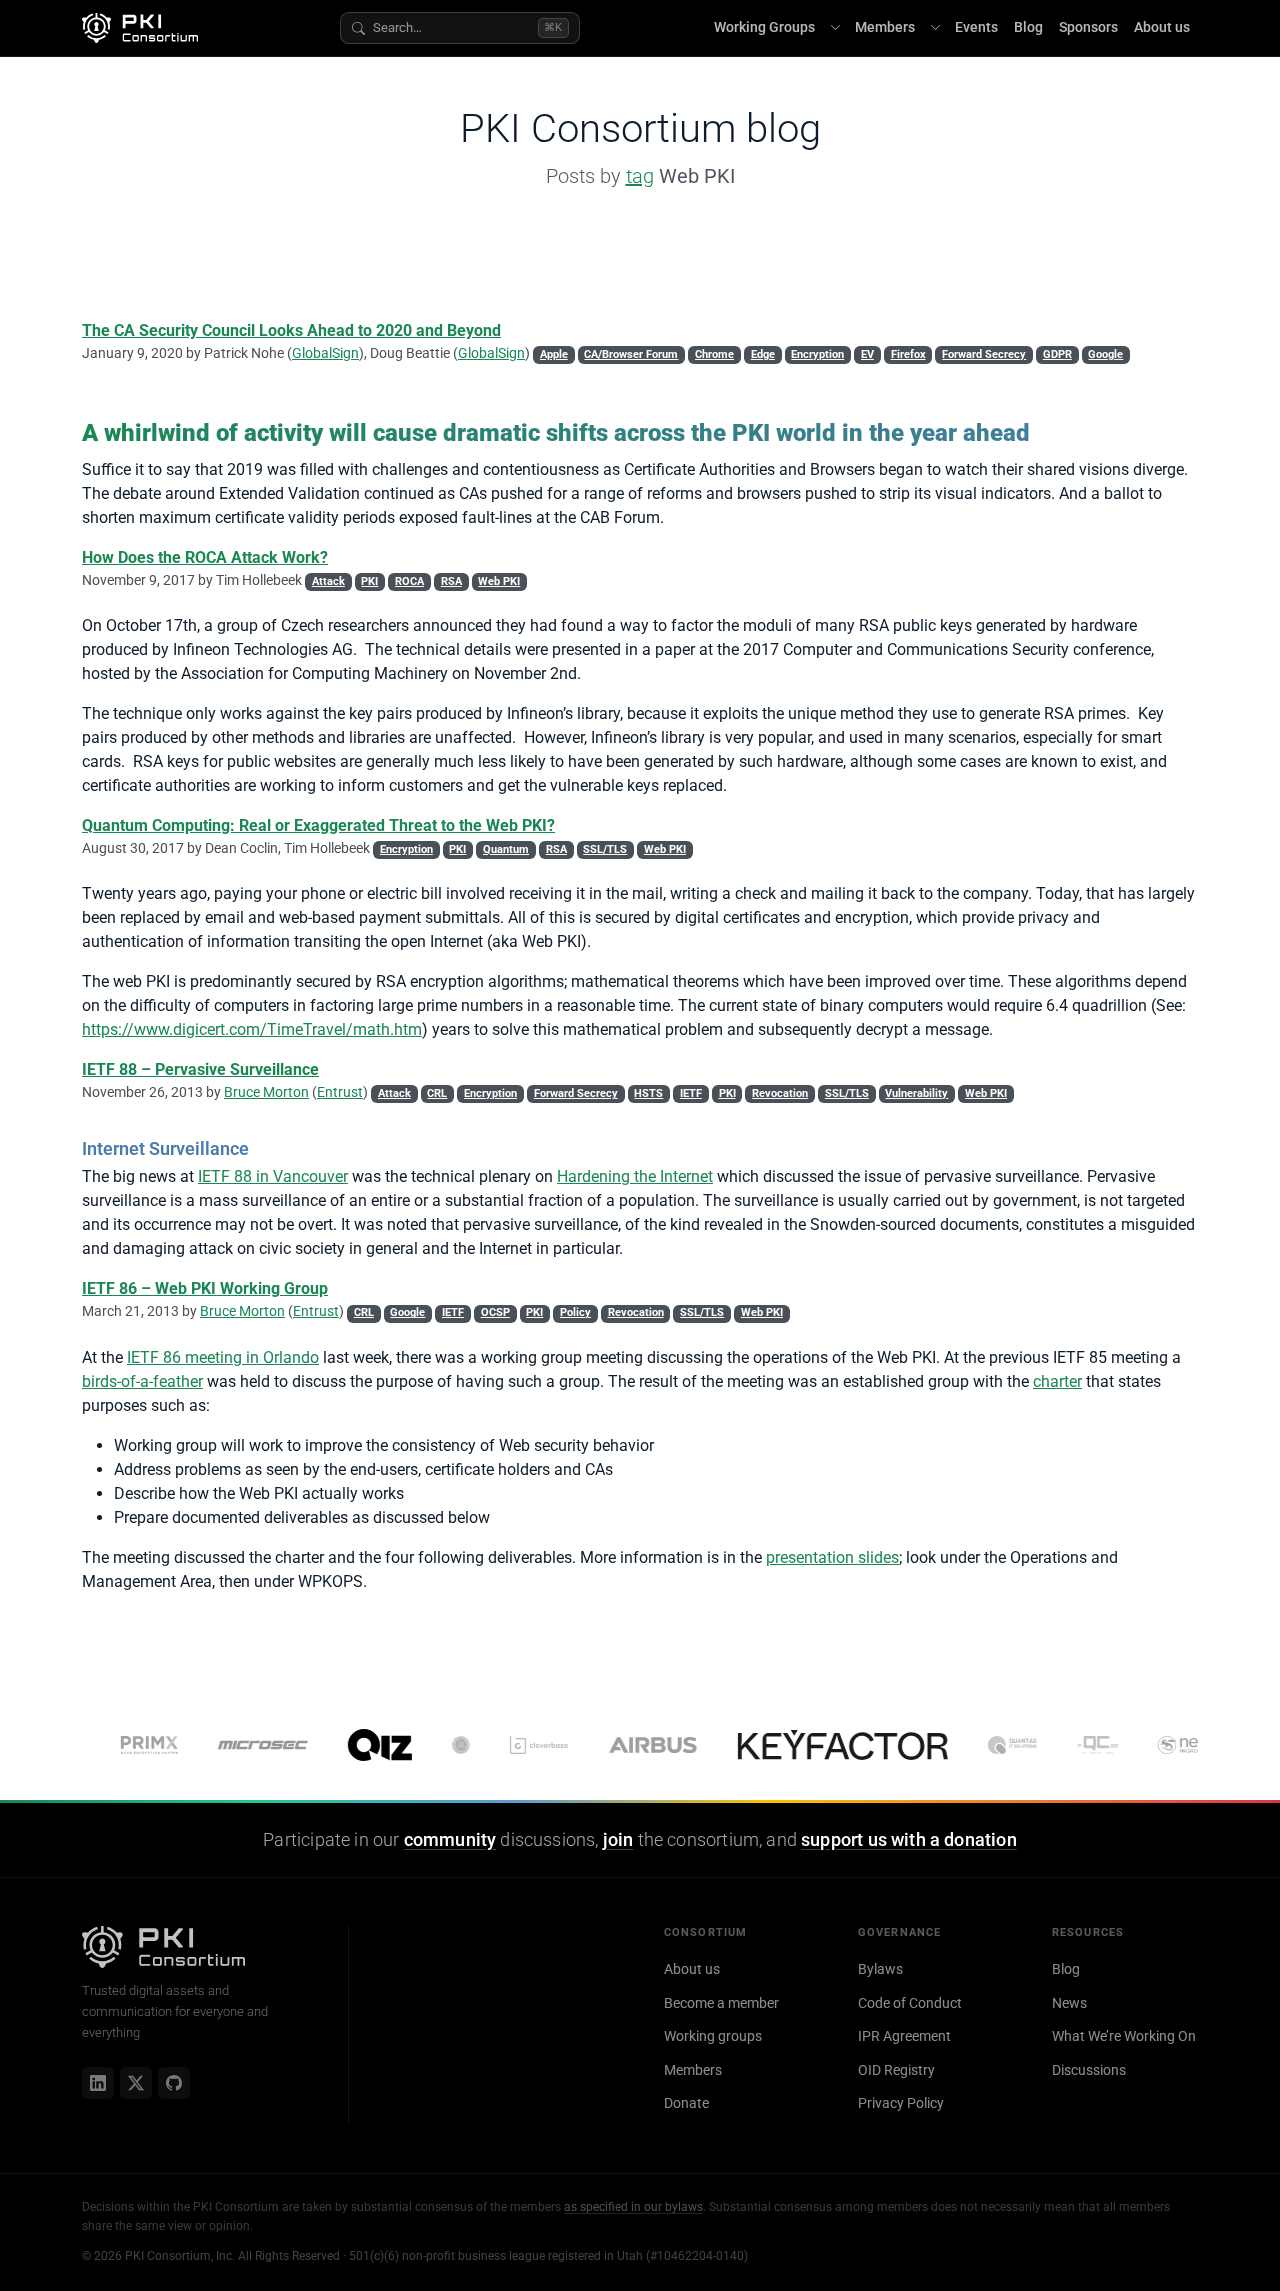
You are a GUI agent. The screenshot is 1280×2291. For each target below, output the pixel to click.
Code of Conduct (910, 2003)
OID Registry (896, 2070)
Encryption (817, 354)
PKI (369, 581)
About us (1162, 27)
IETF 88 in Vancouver (273, 1176)
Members (885, 27)
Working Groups (764, 27)
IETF (691, 1093)
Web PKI (499, 581)
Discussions (1089, 2070)
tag (640, 176)
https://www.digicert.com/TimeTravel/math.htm (252, 1029)
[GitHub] (174, 2083)
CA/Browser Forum (631, 354)
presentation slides (832, 1557)
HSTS (648, 1093)
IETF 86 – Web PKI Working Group (205, 1288)
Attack (328, 581)
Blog (1028, 27)
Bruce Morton (266, 1092)
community (450, 1840)
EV (867, 354)
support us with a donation (909, 1840)
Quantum (506, 849)
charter (1057, 1381)
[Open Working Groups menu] (835, 28)
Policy (575, 1312)
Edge (763, 354)
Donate (686, 2103)
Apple (554, 354)
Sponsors (1088, 27)
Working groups (713, 2036)
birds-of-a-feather (142, 1381)
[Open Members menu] (935, 28)
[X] (136, 2083)
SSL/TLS (605, 849)
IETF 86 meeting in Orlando (223, 1357)
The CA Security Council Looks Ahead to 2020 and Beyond (291, 330)
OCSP (495, 1312)
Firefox (908, 354)
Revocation (780, 1093)
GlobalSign (325, 353)
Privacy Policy (901, 2103)
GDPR (1057, 354)
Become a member (721, 2003)
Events (976, 27)
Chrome (714, 354)
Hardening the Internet (635, 1176)
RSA (451, 581)
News (1069, 2003)
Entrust (340, 1092)
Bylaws (880, 1969)
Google (1105, 354)
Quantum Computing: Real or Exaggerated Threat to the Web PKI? (318, 825)
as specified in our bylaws (633, 2207)
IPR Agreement (904, 2036)
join (618, 1840)
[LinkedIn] (98, 2083)
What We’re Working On (1124, 2036)
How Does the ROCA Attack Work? (205, 557)
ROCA (409, 581)
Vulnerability (916, 1093)
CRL (437, 1093)
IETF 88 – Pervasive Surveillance (200, 1069)
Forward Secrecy (984, 354)
